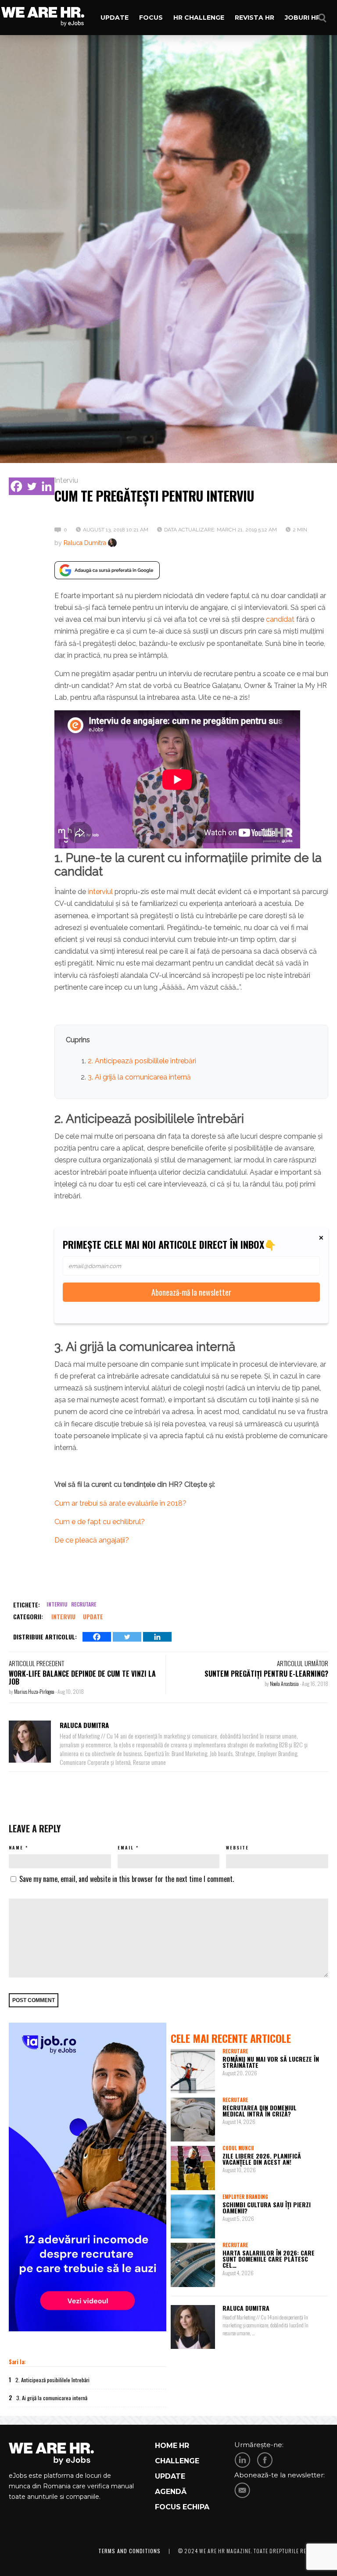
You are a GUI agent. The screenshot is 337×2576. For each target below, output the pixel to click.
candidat (280, 619)
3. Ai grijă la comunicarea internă (139, 1077)
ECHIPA (196, 2507)
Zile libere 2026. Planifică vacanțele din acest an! (262, 2159)
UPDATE (170, 2476)
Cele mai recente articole (231, 2038)
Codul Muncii (238, 2148)
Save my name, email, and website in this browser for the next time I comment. (127, 1879)
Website (237, 1847)
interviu (57, 1604)
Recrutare (235, 2051)
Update (115, 18)
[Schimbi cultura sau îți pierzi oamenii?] (193, 2217)
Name (16, 1847)
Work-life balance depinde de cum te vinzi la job (82, 1678)
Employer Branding (245, 2197)
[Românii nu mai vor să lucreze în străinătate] (193, 2071)
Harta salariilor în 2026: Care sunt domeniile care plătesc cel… (269, 2259)
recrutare (84, 1604)
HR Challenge (199, 18)
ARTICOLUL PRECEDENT (36, 1663)
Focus (151, 18)
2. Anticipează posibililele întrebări (142, 1061)
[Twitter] (32, 486)
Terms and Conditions (129, 2551)
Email (126, 1847)
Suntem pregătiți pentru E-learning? (266, 1674)
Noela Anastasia (285, 1683)
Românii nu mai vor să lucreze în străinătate (271, 2062)
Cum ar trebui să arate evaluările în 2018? (120, 1503)
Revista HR (255, 18)
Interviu (66, 480)
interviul (100, 892)
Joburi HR (303, 18)
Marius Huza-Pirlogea (35, 1691)
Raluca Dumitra (85, 543)
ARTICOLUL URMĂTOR (303, 1663)
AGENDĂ (171, 2492)
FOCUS (168, 2507)
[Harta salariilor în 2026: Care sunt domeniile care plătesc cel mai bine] (193, 2265)
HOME (166, 2446)
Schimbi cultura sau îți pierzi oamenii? (267, 2207)
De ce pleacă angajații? (92, 1540)
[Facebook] (16, 486)
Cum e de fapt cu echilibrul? (100, 1522)
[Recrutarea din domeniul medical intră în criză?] (193, 2120)
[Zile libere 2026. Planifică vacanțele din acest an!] (193, 2168)
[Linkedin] (47, 486)
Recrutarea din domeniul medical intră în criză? (260, 2111)
